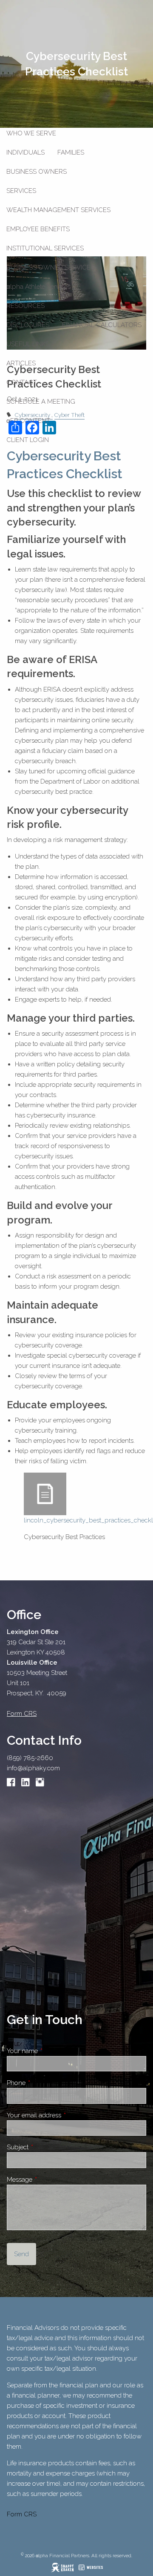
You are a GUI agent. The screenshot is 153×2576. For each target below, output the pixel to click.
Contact (22, 382)
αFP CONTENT (28, 421)
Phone (46, 2083)
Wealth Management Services (58, 210)
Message (50, 2180)
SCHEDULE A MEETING (41, 402)
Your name (52, 2051)
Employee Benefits (38, 229)
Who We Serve (31, 133)
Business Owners (37, 172)
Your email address (64, 2115)
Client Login (28, 440)
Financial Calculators (102, 325)
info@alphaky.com (33, 1768)
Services (21, 191)
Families (71, 152)
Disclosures (28, 325)
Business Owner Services (50, 267)
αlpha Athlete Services (38, 287)
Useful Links (28, 344)
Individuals (25, 152)
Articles (21, 363)
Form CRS (22, 2514)
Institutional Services (45, 248)
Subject (48, 2147)
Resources (25, 306)
